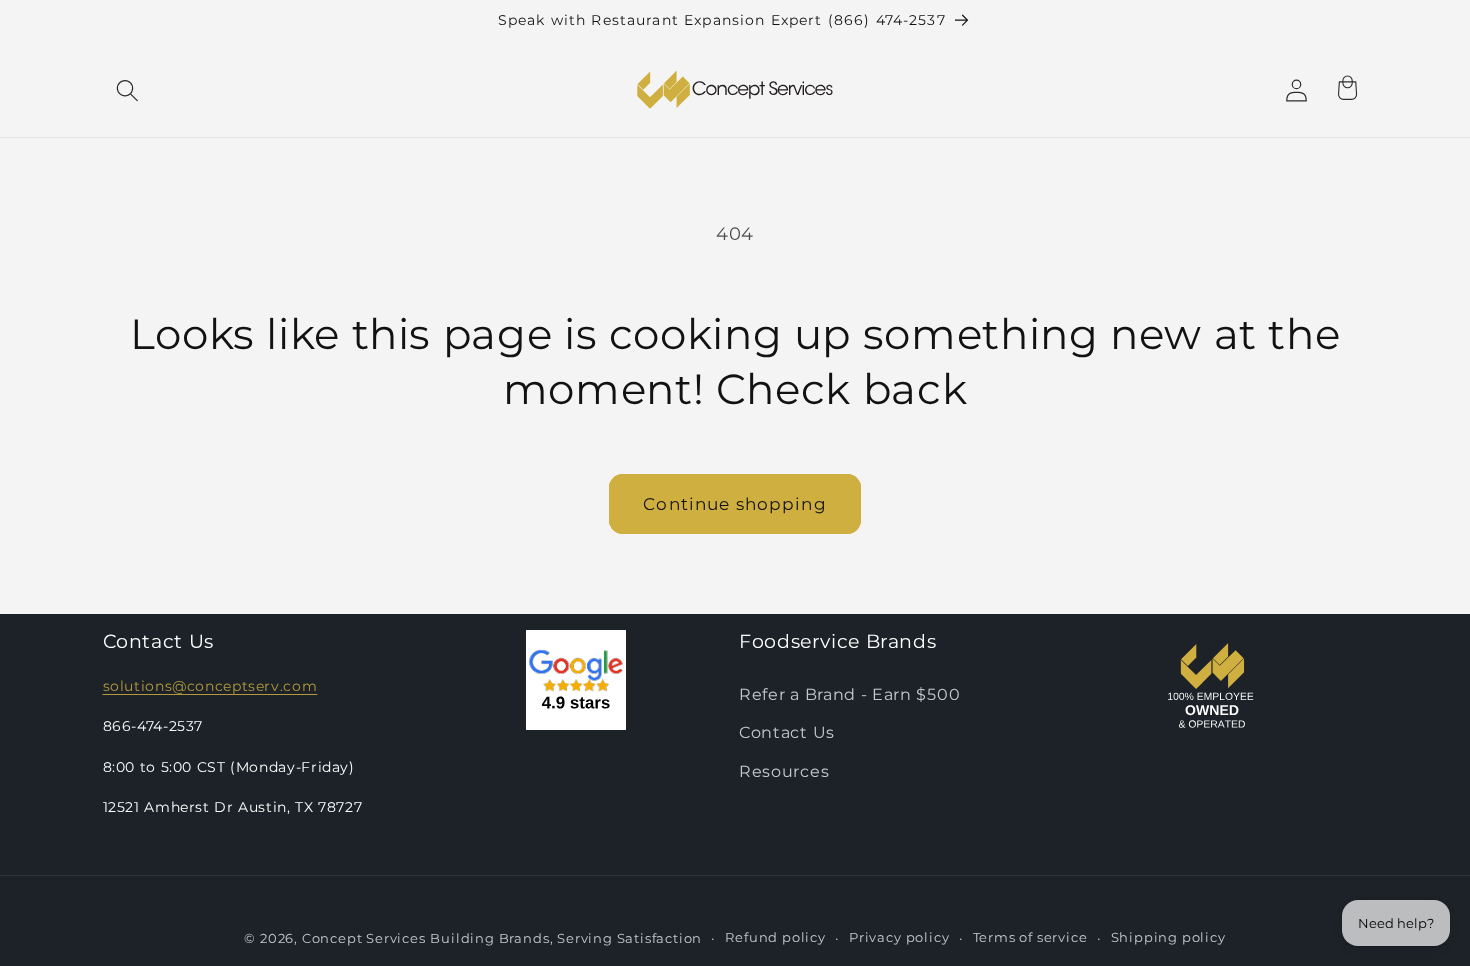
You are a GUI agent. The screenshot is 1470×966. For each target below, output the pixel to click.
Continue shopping (735, 503)
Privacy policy (899, 938)
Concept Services (364, 939)
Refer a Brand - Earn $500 (849, 694)
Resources (784, 772)
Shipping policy (1168, 938)
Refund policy (775, 938)
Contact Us (787, 733)
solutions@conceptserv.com (210, 686)
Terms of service (1030, 938)
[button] (128, 90)
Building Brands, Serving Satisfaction (566, 939)
